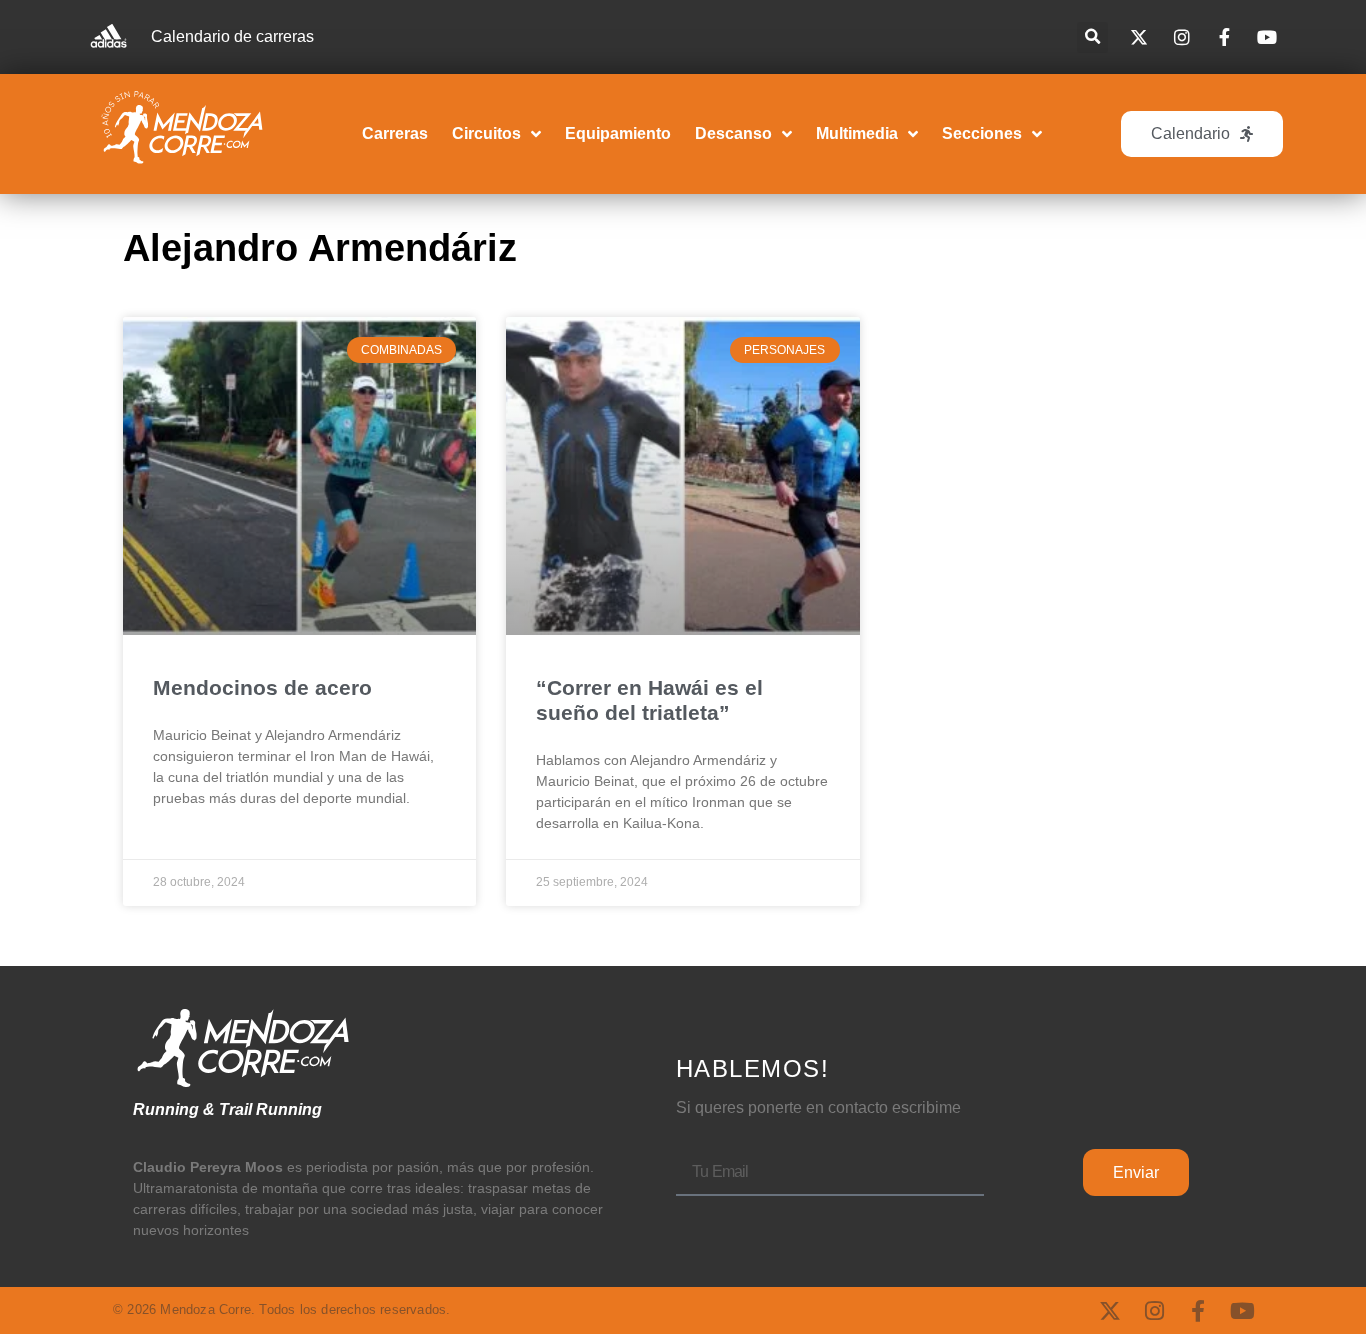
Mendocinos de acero (262, 687)
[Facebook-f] (1198, 1311)
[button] (1092, 37)
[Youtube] (1242, 1311)
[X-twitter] (1110, 1311)
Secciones (982, 133)
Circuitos (486, 133)
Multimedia (857, 133)
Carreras (395, 133)
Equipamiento (618, 133)
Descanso (733, 133)
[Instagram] (1154, 1311)
